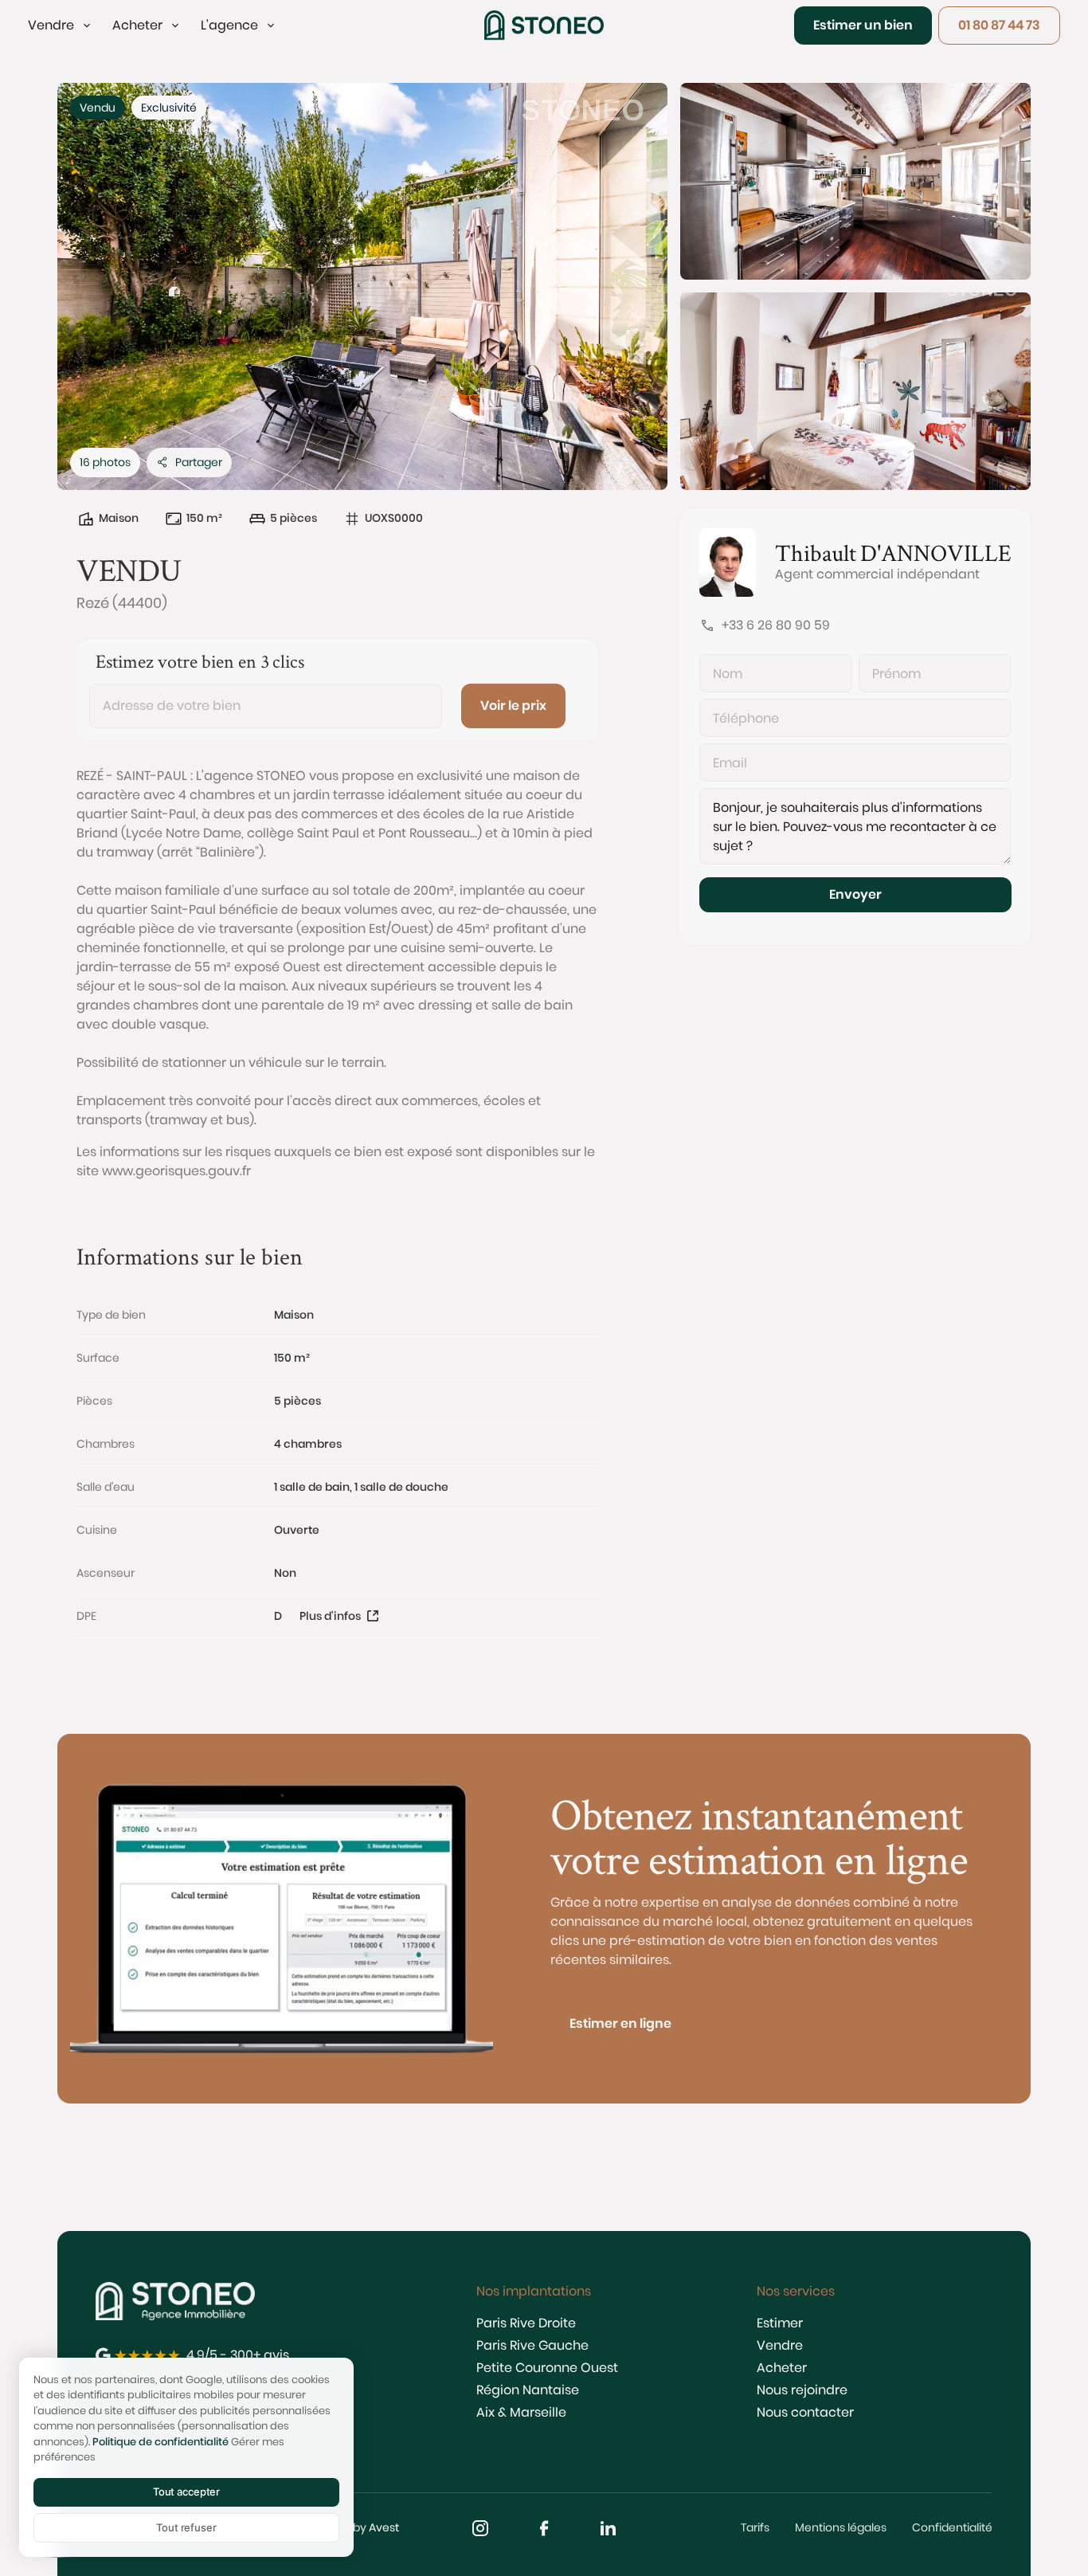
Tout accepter (186, 2492)
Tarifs (755, 2527)
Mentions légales (841, 2527)
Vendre (780, 2345)
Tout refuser (186, 2527)
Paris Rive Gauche (532, 2345)
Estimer (780, 2323)
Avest (384, 2527)
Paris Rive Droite (526, 2323)
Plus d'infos (330, 1616)
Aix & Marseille (521, 2412)
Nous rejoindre (802, 2390)
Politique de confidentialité (160, 2442)
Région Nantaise (528, 2390)
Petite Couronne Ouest (547, 2368)
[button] (61, 25)
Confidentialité (952, 2527)
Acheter (782, 2368)
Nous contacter (805, 2412)
